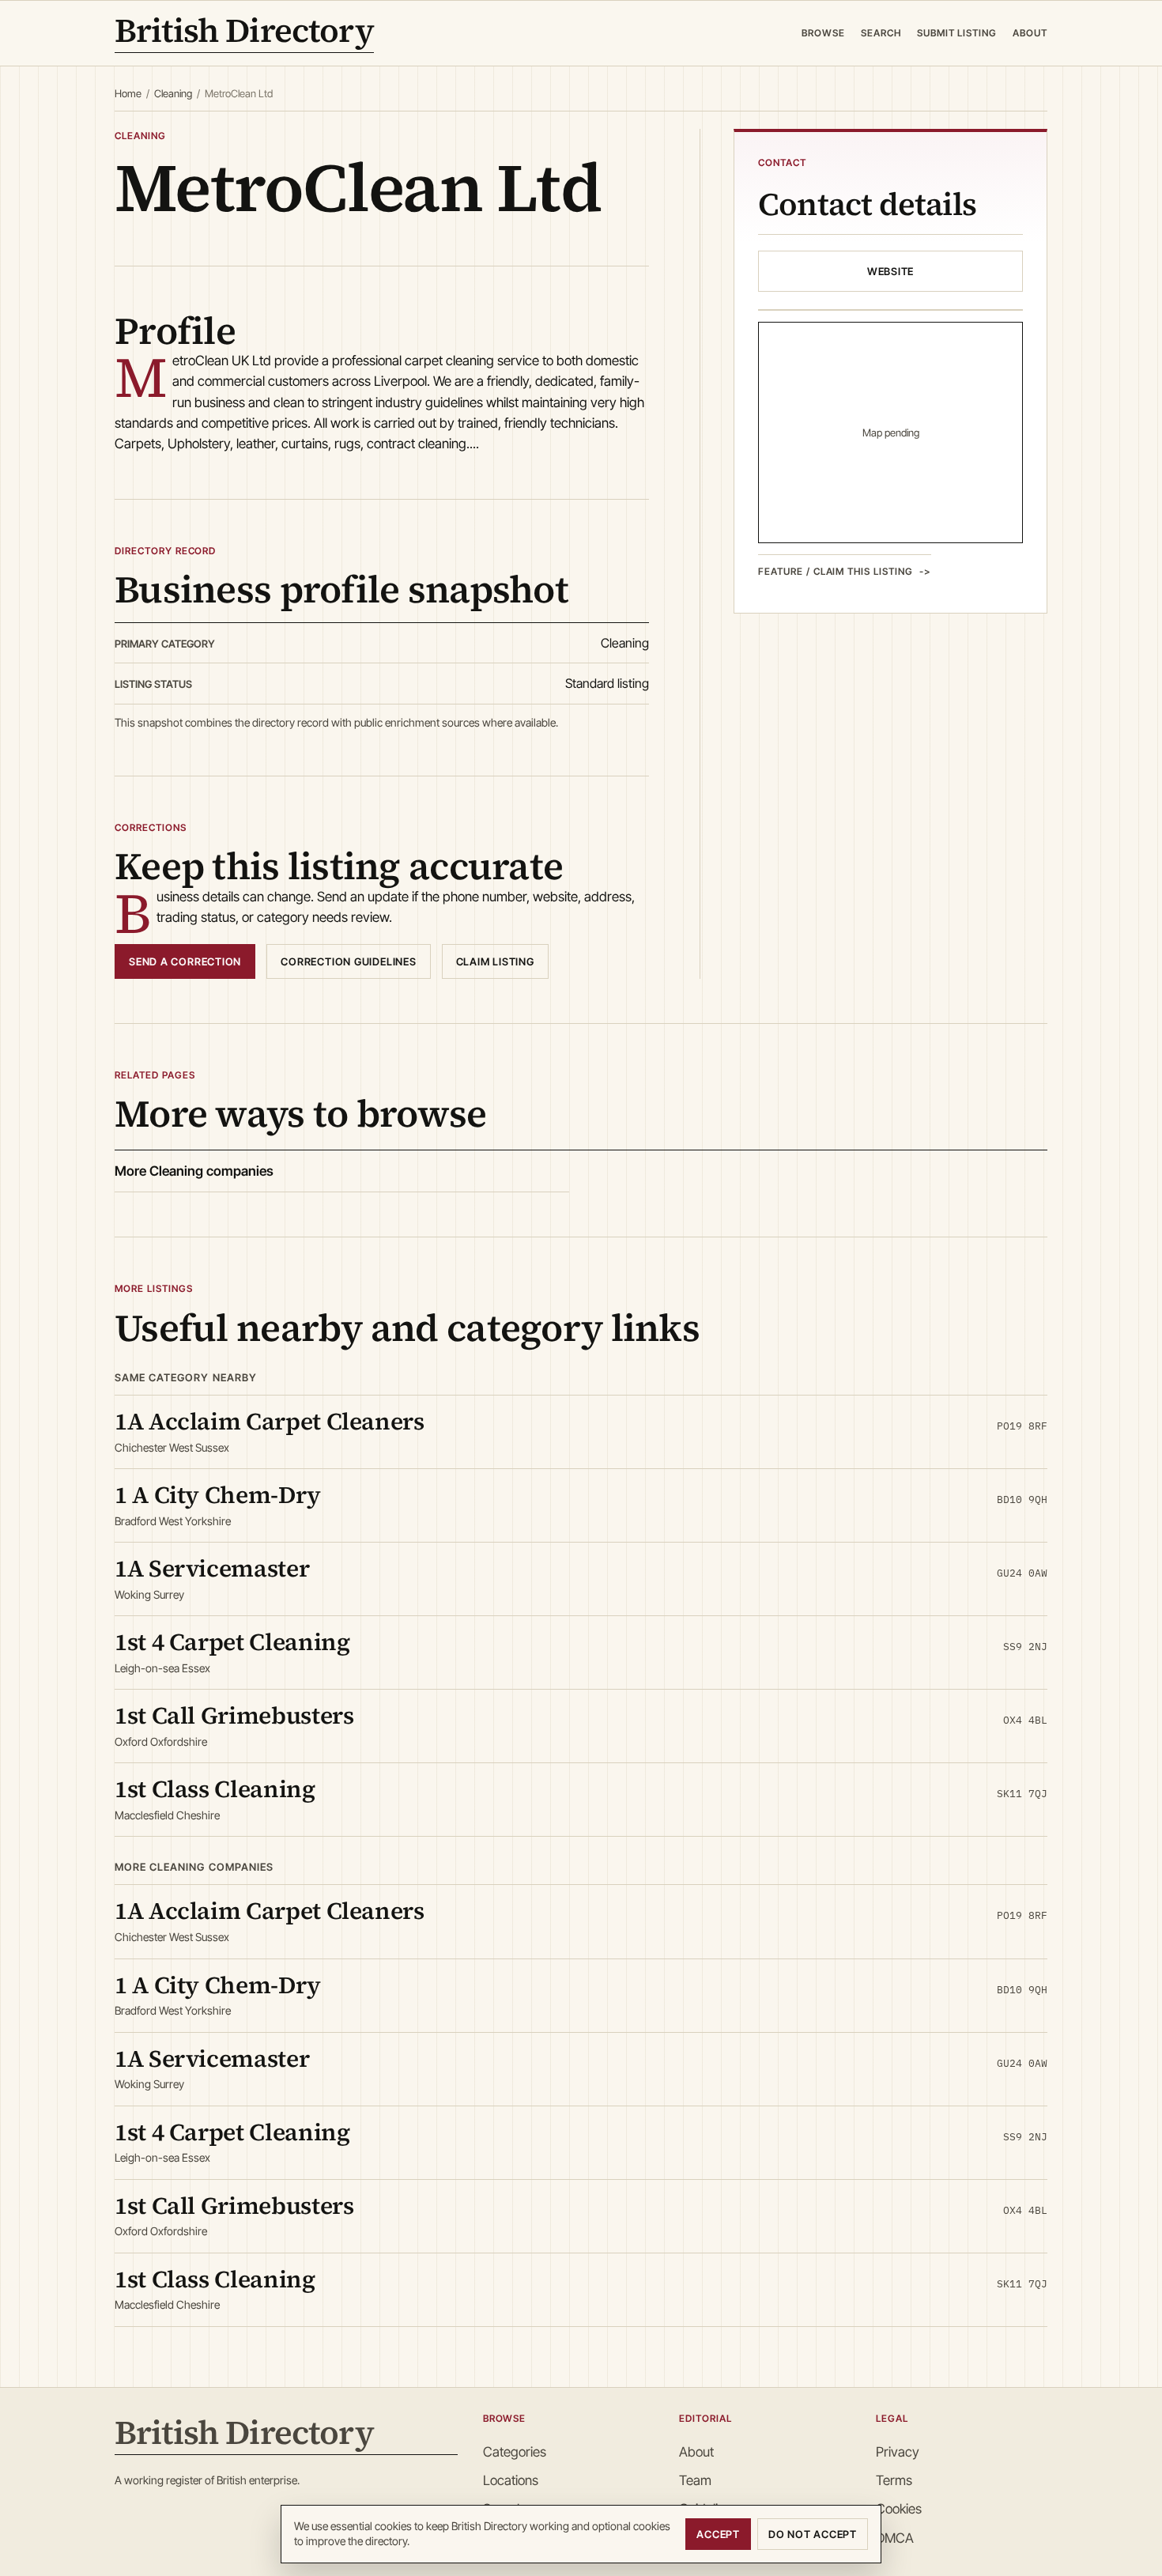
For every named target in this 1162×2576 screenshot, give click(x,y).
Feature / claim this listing (836, 570)
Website (890, 270)
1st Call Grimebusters (234, 1715)
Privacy (898, 2452)
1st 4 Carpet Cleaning (232, 1642)
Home (128, 93)
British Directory (244, 33)
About (1030, 33)
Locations (511, 2480)
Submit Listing (957, 33)
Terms (894, 2480)
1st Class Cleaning (215, 1789)
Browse (823, 33)
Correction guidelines (348, 961)
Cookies (899, 2509)
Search (881, 33)
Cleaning (173, 93)
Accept (718, 2534)
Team (695, 2480)
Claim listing (495, 961)
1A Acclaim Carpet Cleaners (270, 1421)
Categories (515, 2452)
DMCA (895, 2538)
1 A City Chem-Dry (218, 1495)
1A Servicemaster (212, 1568)
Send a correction (185, 961)
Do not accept (813, 2534)
